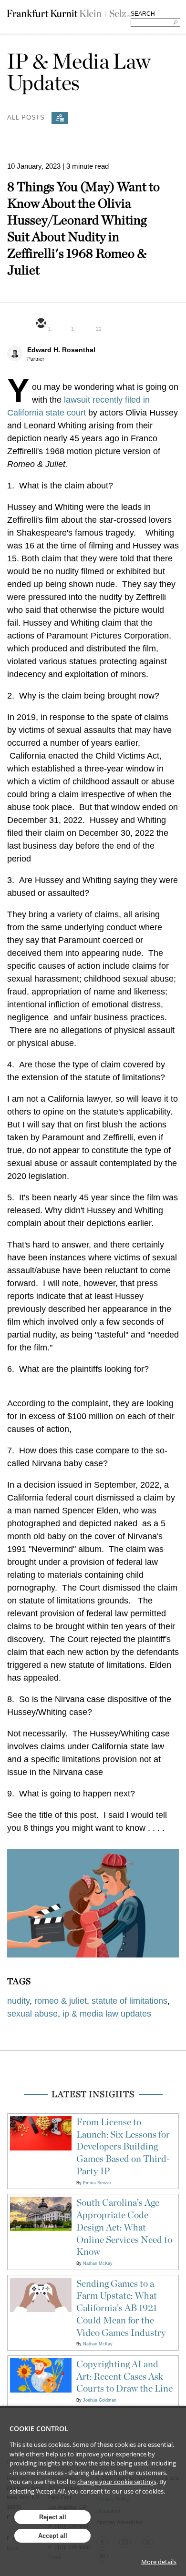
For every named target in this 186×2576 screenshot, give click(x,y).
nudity (18, 2001)
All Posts (26, 117)
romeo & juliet (61, 2001)
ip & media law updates (107, 2014)
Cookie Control (39, 2429)
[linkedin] (86, 324)
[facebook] (109, 324)
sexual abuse (32, 2014)
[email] (41, 324)
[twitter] (63, 324)
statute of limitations (129, 2001)
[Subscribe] (60, 118)
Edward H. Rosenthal (61, 350)
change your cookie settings (117, 2482)
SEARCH (143, 14)
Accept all (53, 2536)
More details (159, 2562)
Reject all (53, 2517)
